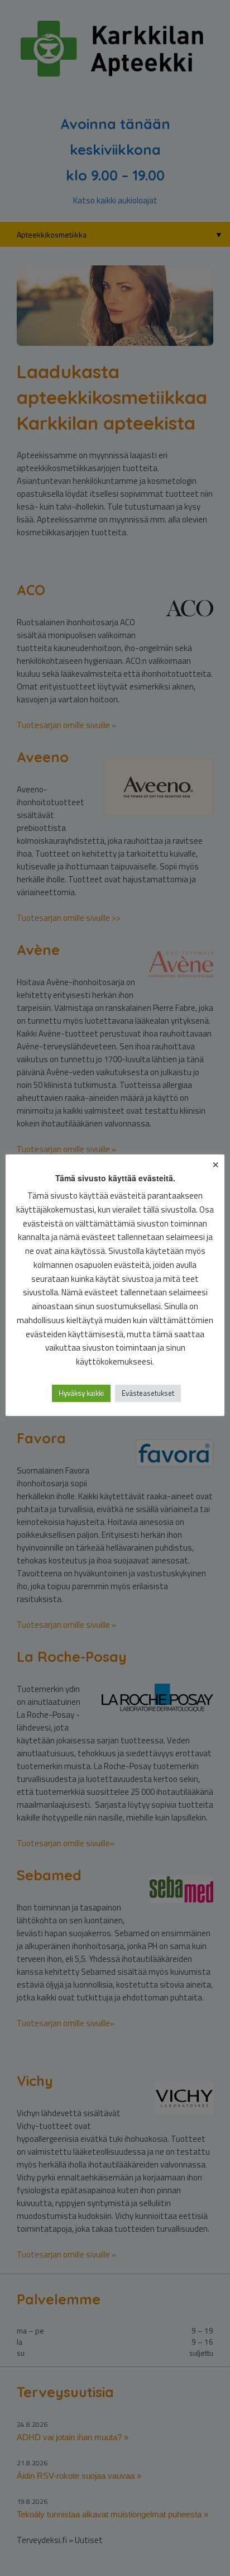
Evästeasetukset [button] (148, 1393)
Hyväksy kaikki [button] (81, 1393)
